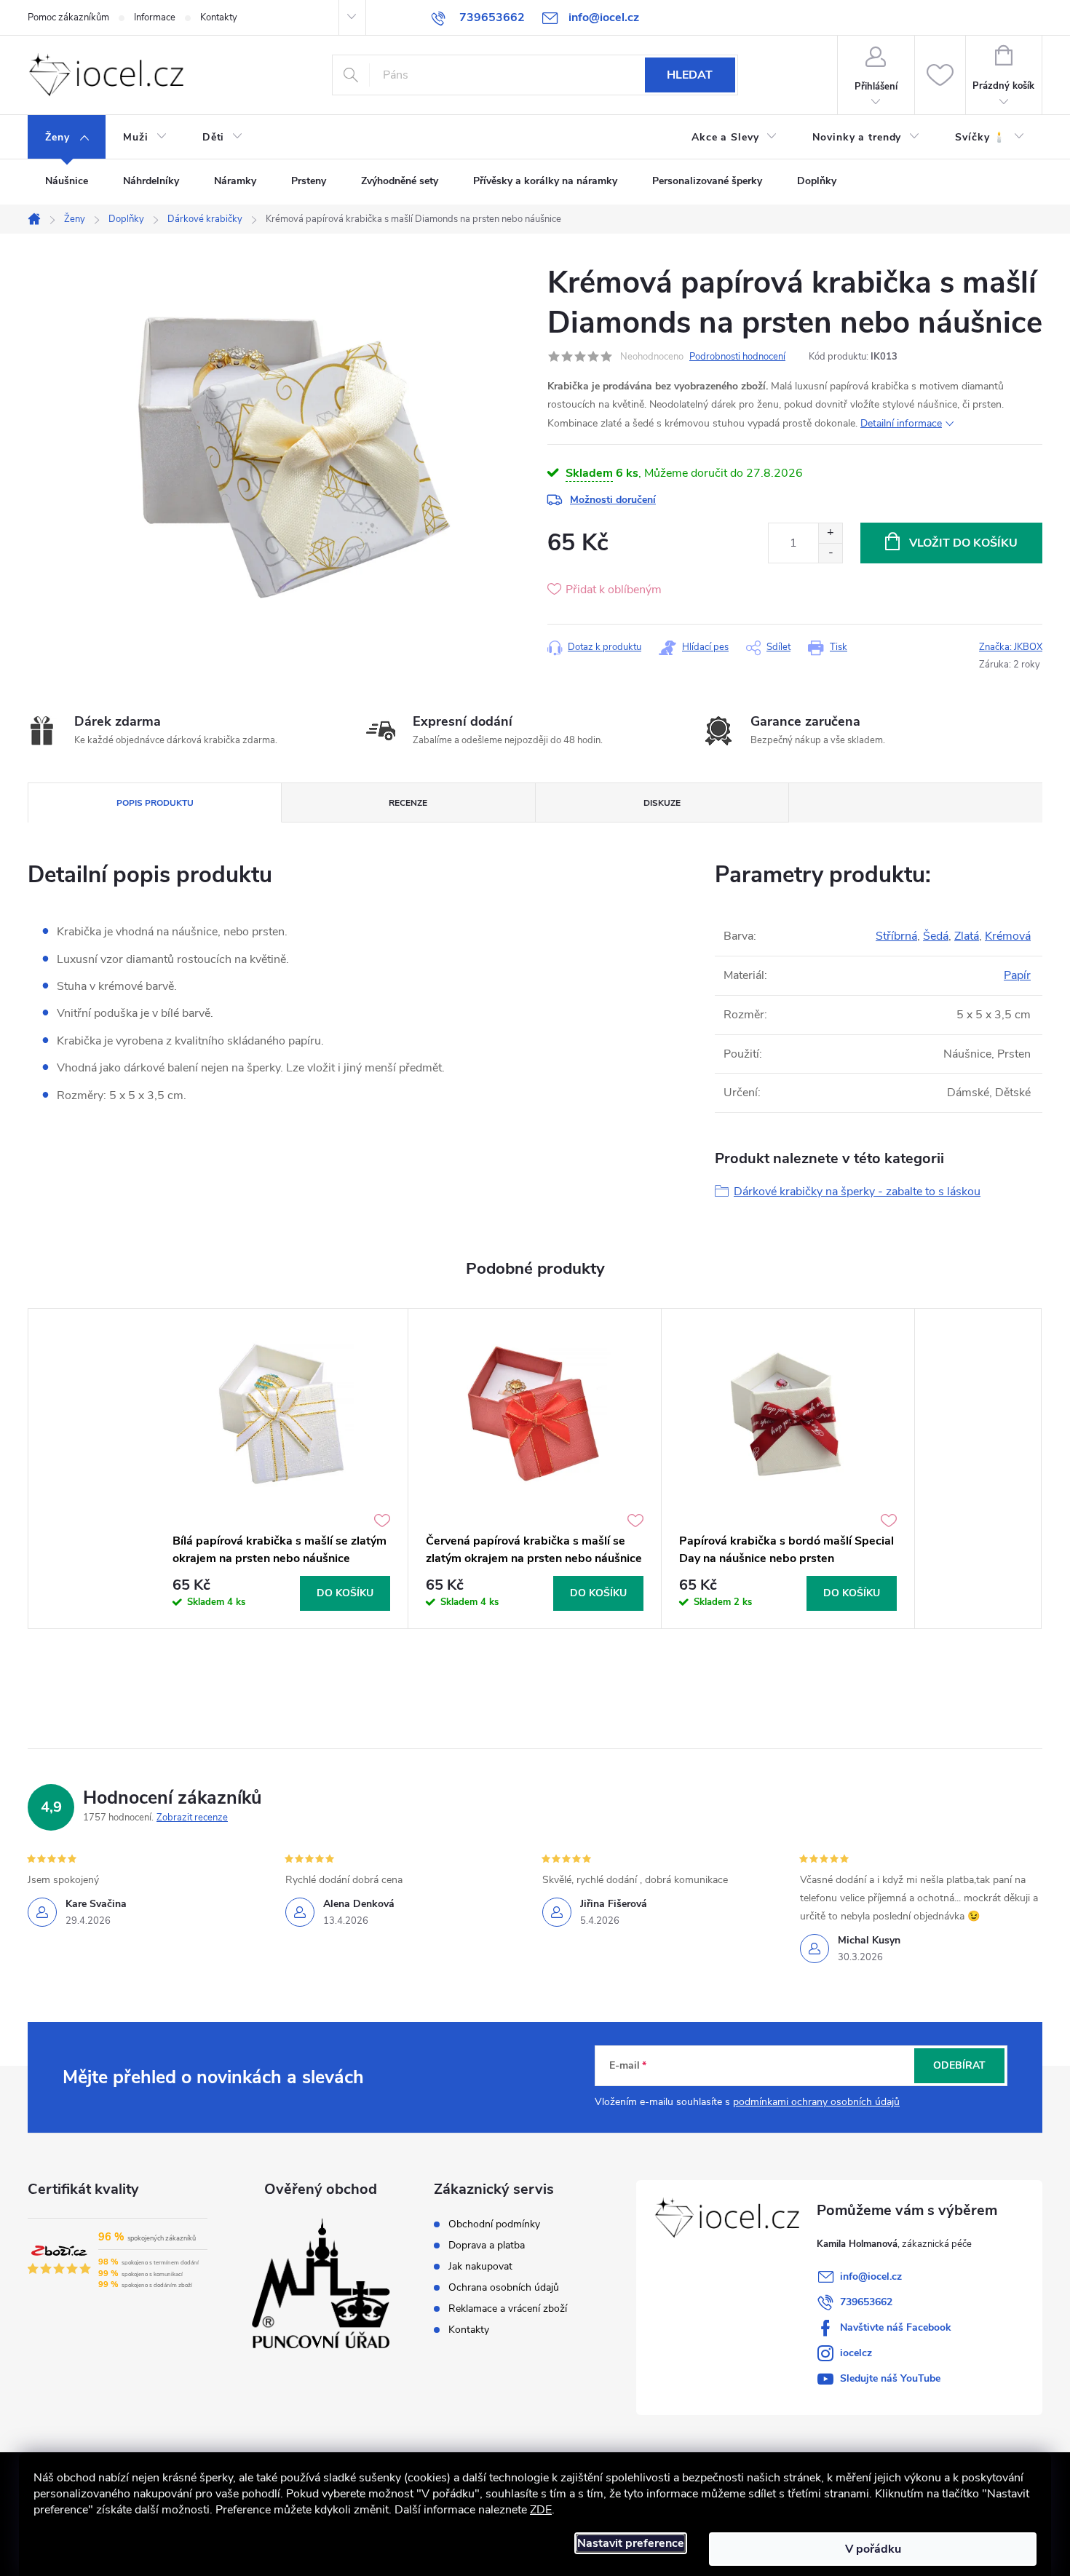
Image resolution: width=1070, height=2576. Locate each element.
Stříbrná (896, 936)
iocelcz (856, 2353)
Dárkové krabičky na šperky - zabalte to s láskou (857, 1192)
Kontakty (219, 17)
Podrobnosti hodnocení (737, 357)
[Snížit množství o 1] (830, 553)
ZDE (541, 2510)
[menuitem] (67, 138)
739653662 (866, 2302)
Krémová (1008, 936)
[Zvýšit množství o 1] (830, 533)
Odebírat (959, 2065)
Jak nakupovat (480, 2267)
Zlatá (967, 936)
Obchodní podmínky (494, 2224)
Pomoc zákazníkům (68, 17)
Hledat (690, 75)
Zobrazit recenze (192, 1818)
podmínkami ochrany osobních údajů (816, 2102)
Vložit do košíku (963, 543)
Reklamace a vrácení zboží (508, 2309)
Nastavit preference (631, 2543)
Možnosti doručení (613, 500)
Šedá (936, 936)
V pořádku (873, 2549)
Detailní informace (901, 423)
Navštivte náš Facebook (896, 2327)
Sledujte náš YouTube (890, 2378)
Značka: (1011, 647)
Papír (1017, 975)
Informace (155, 17)
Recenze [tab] (408, 803)
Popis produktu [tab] (155, 803)
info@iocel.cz (871, 2276)
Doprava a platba (487, 2246)
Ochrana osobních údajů (504, 2288)
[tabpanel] (282, 1469)
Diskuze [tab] (662, 803)
